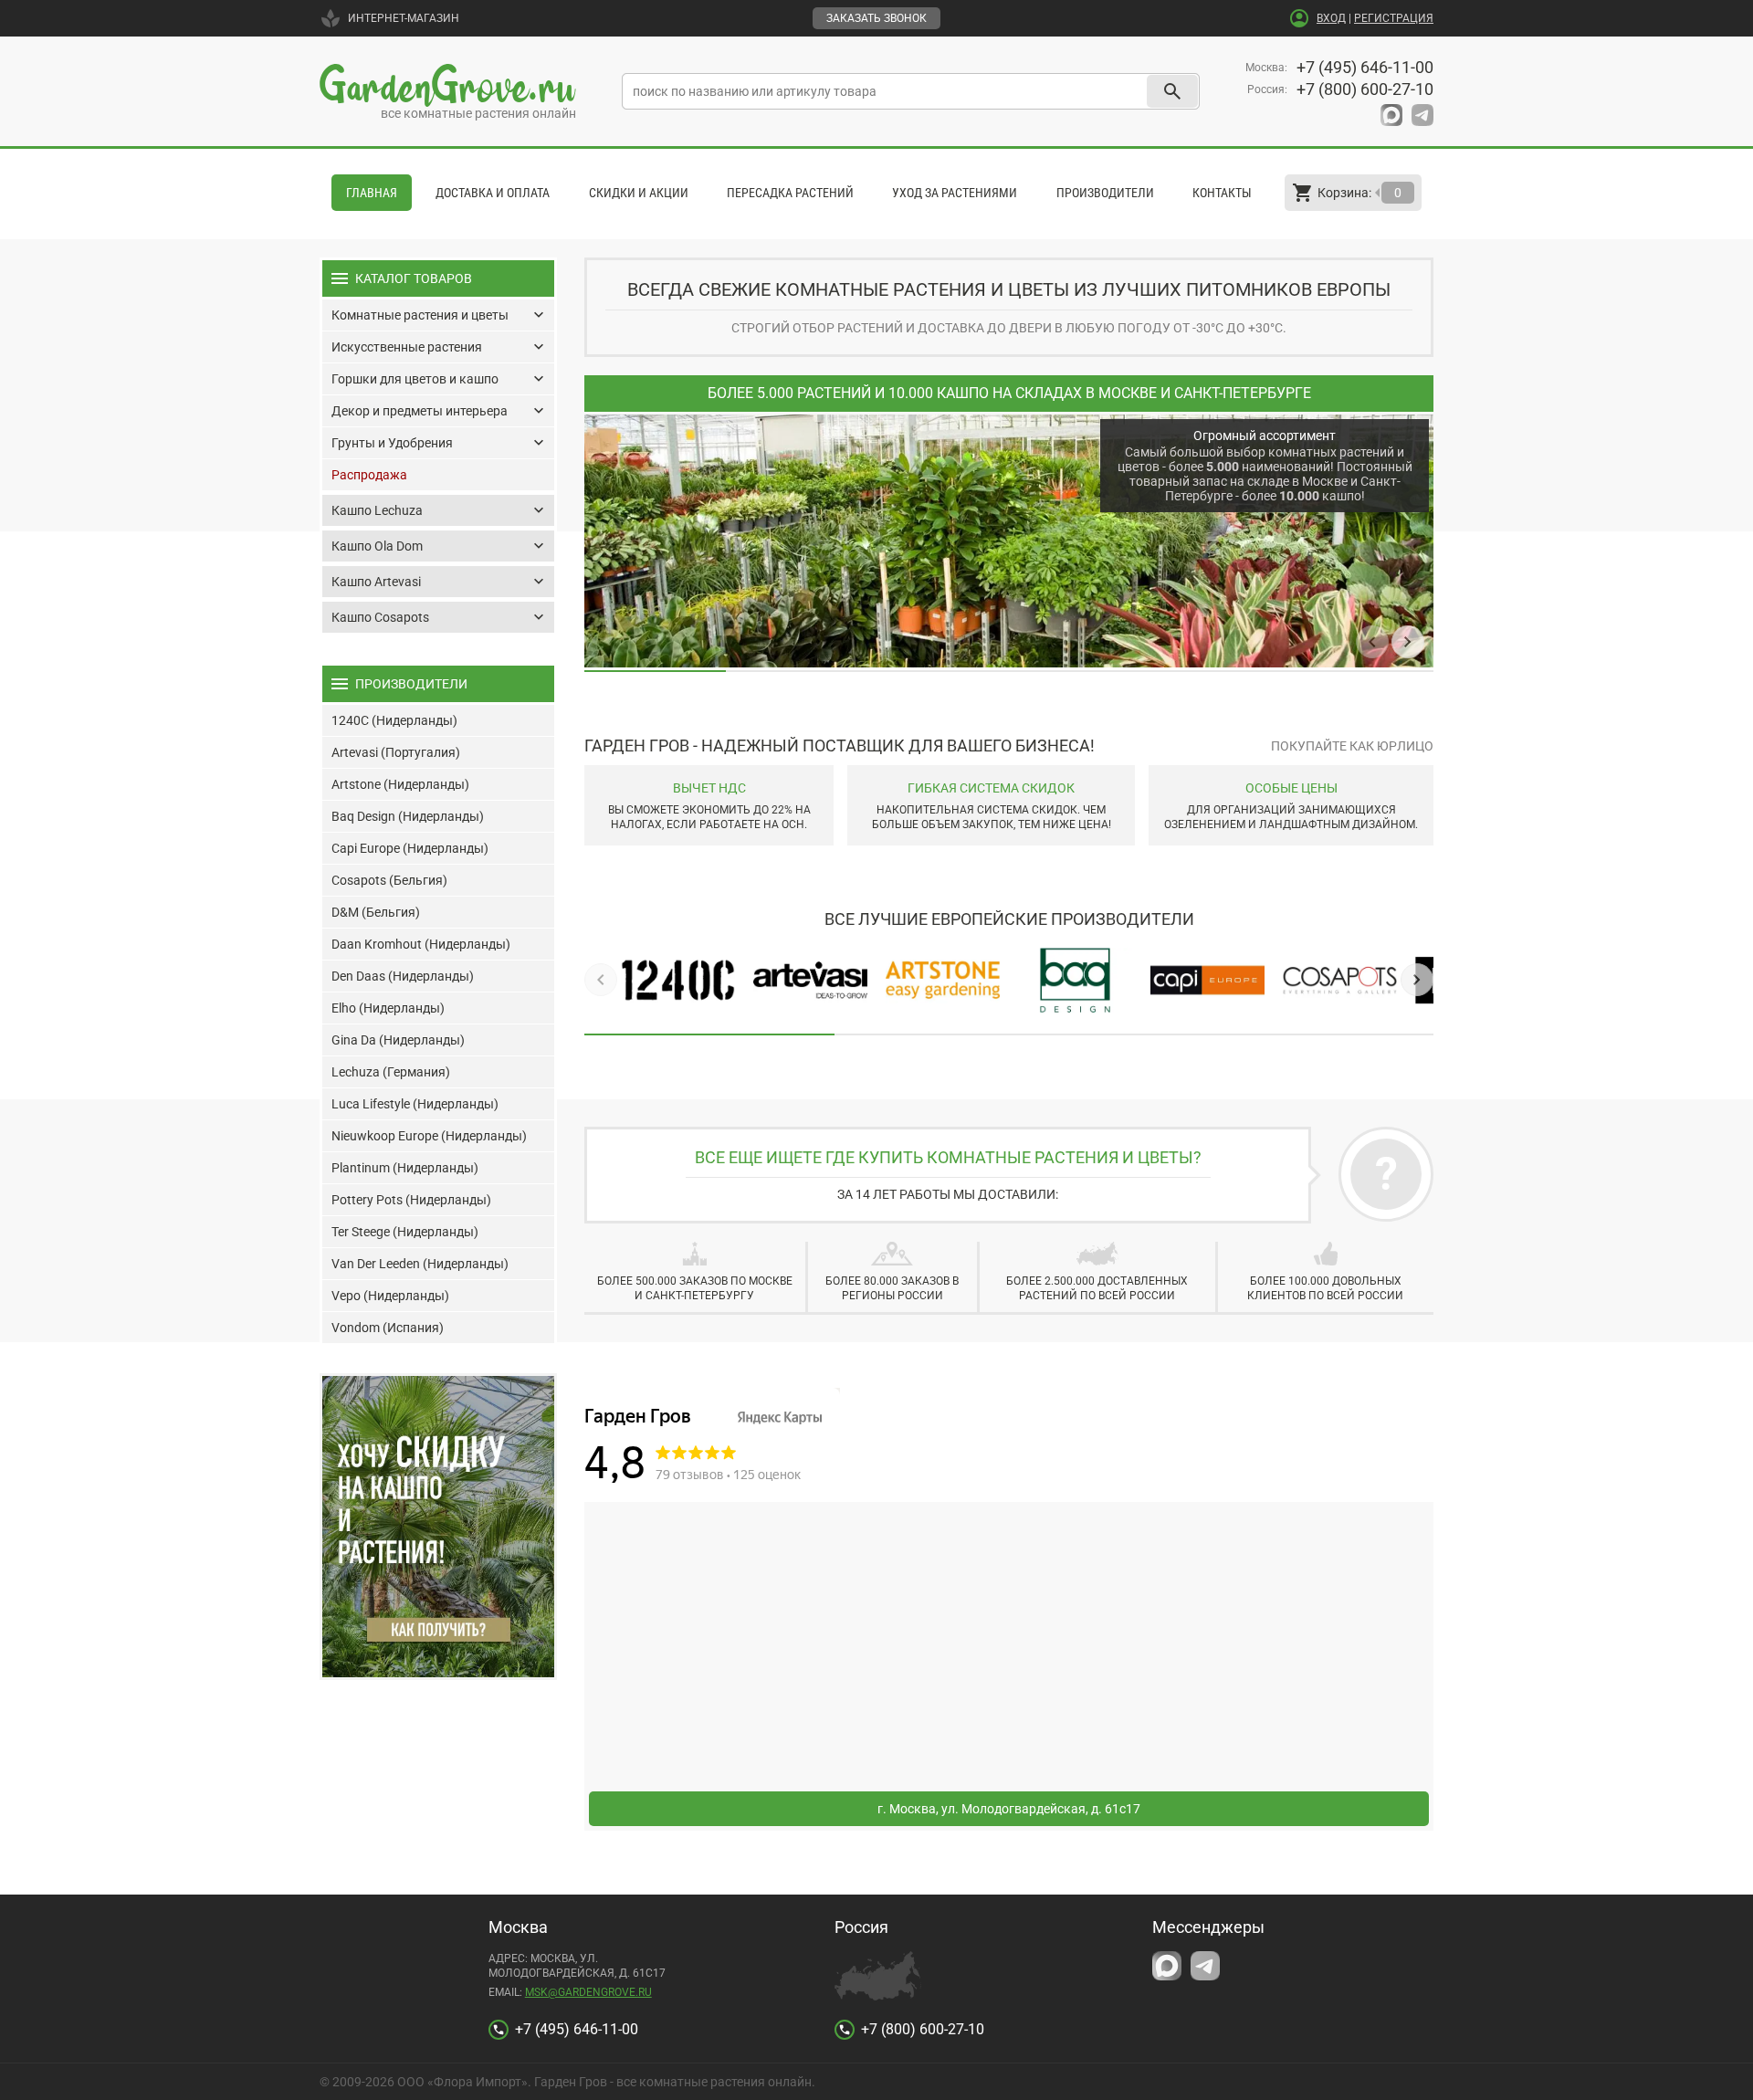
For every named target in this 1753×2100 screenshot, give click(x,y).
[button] (1372, 642)
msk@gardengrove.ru (588, 1992)
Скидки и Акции (639, 193)
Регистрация (1394, 18)
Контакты (1222, 193)
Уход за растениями (955, 193)
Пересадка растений (790, 193)
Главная (372, 193)
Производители (1105, 193)
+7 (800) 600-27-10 (1365, 89)
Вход (1331, 18)
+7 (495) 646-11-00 (1365, 67)
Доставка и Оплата (493, 193)
